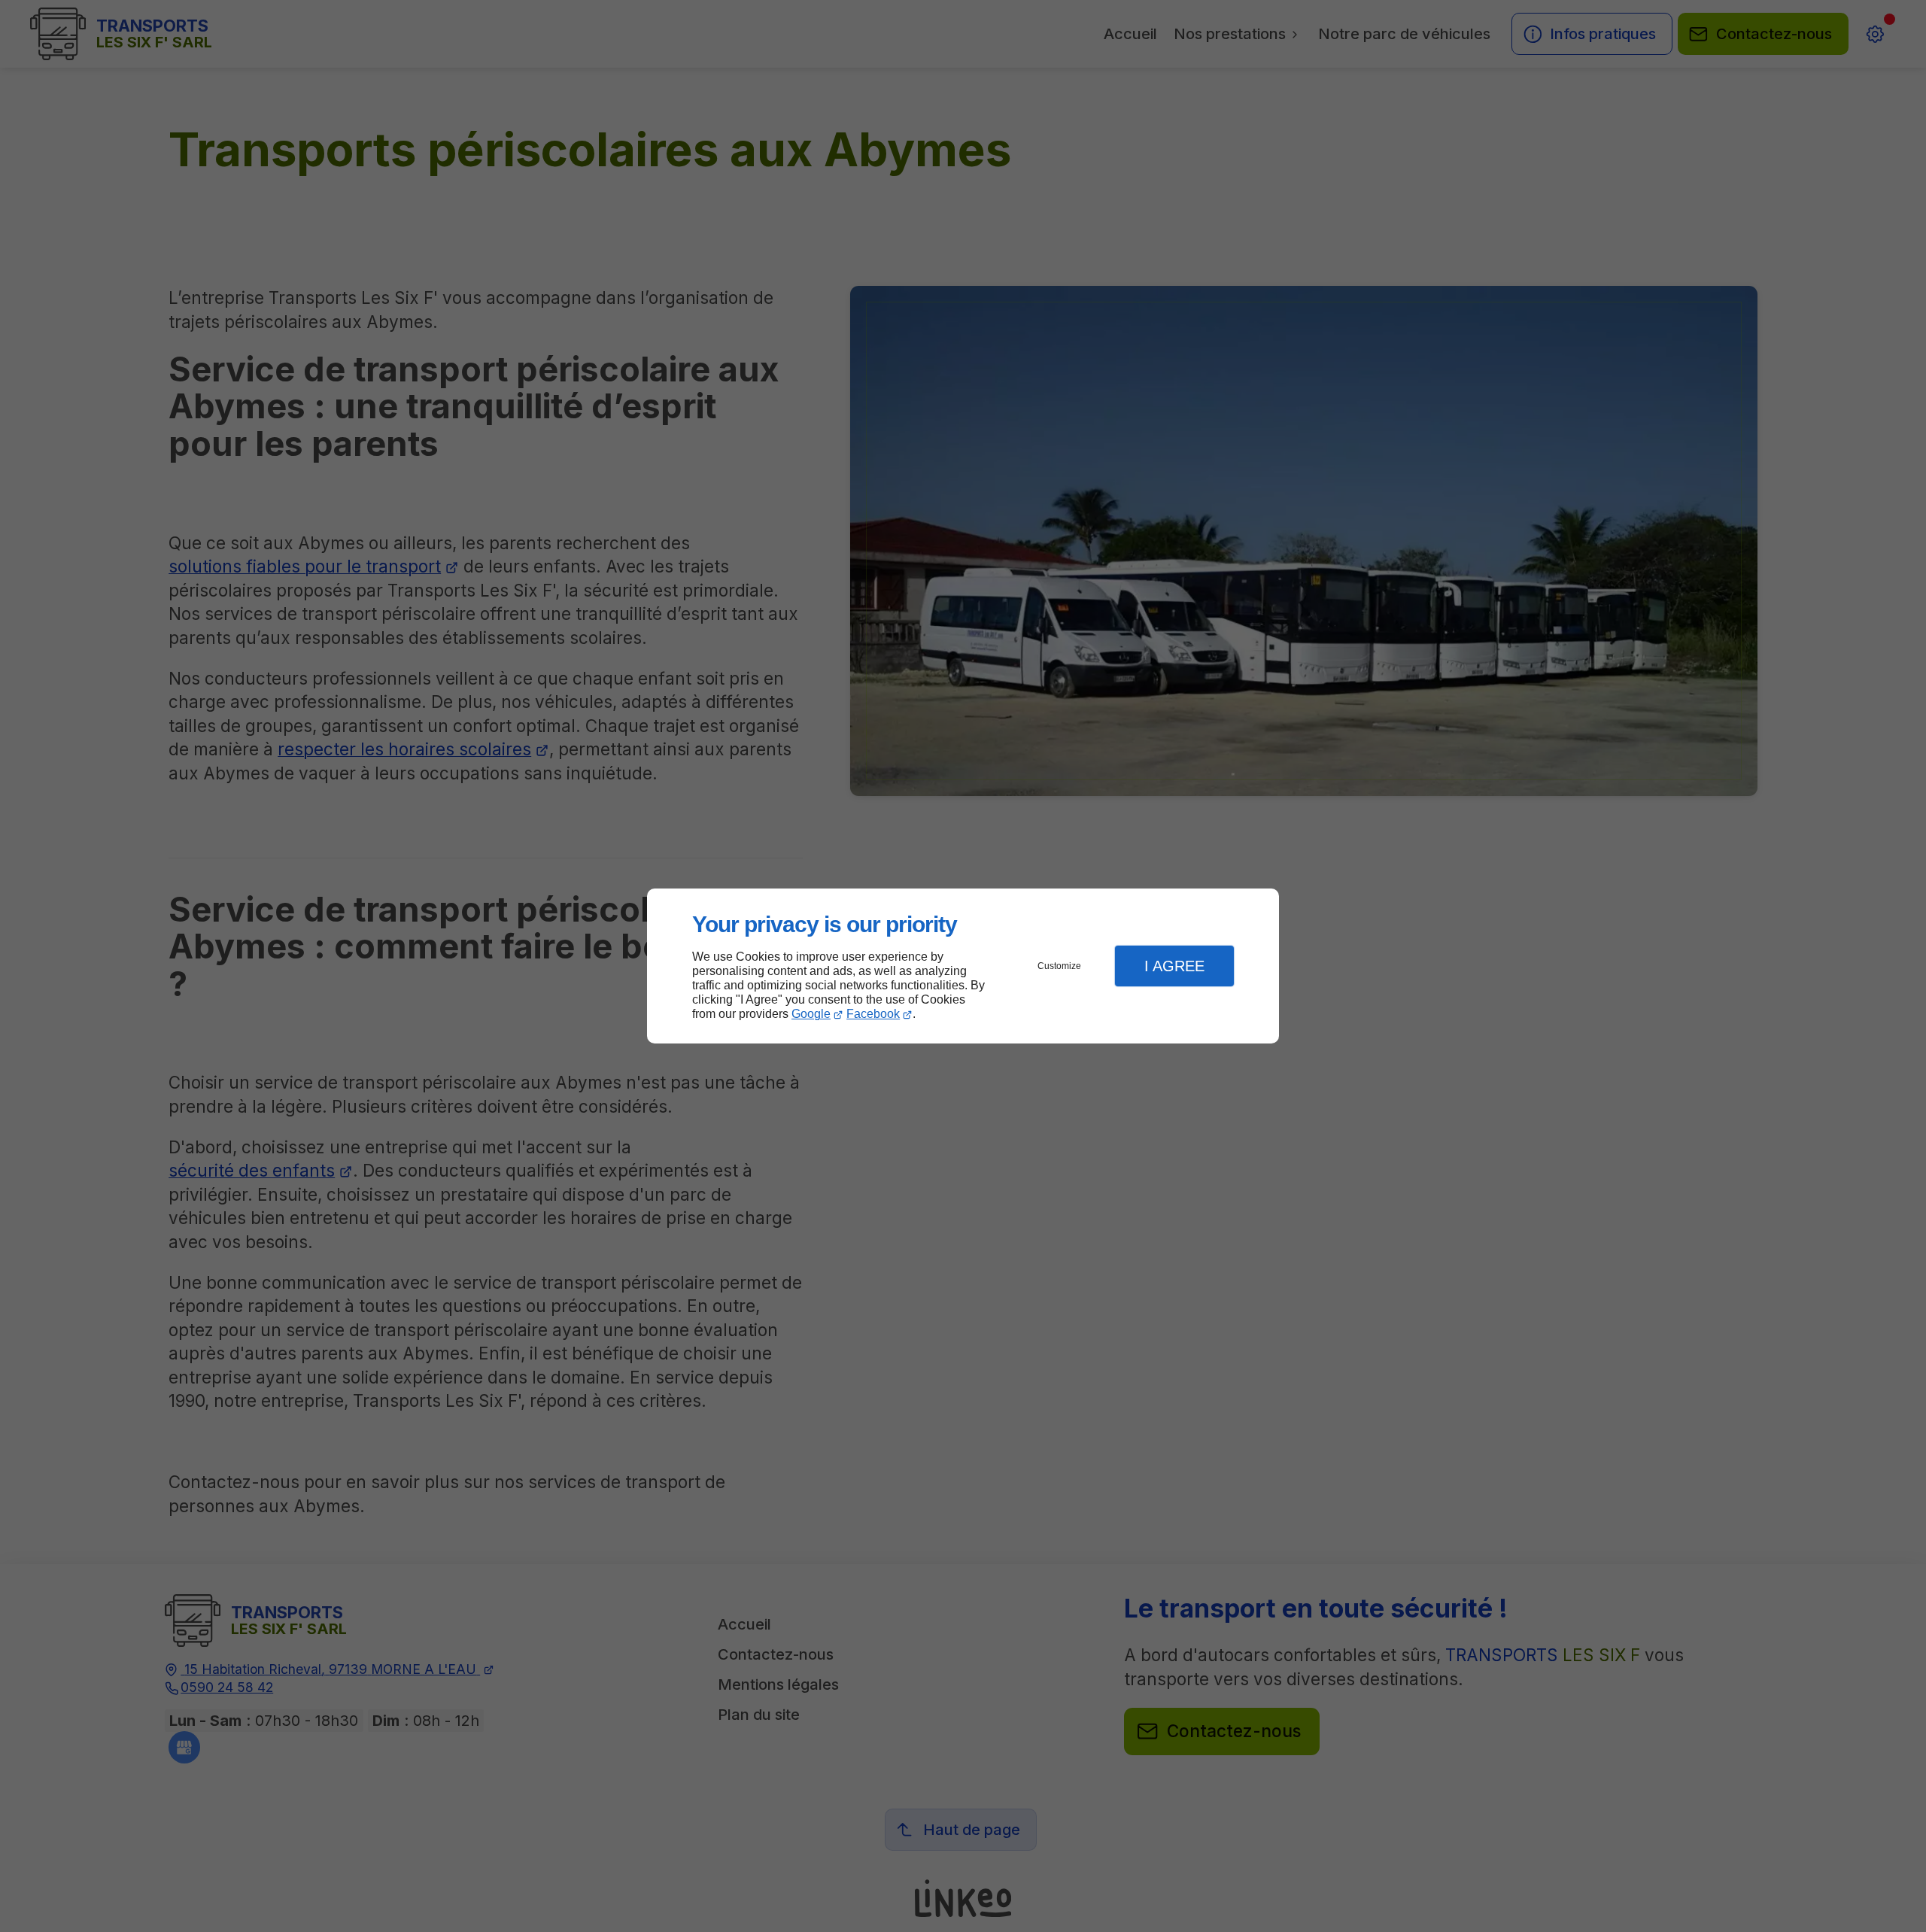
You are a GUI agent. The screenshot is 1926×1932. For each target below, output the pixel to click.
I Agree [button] (1174, 966)
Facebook (873, 1014)
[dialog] (963, 966)
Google (811, 1014)
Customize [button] (1059, 966)
